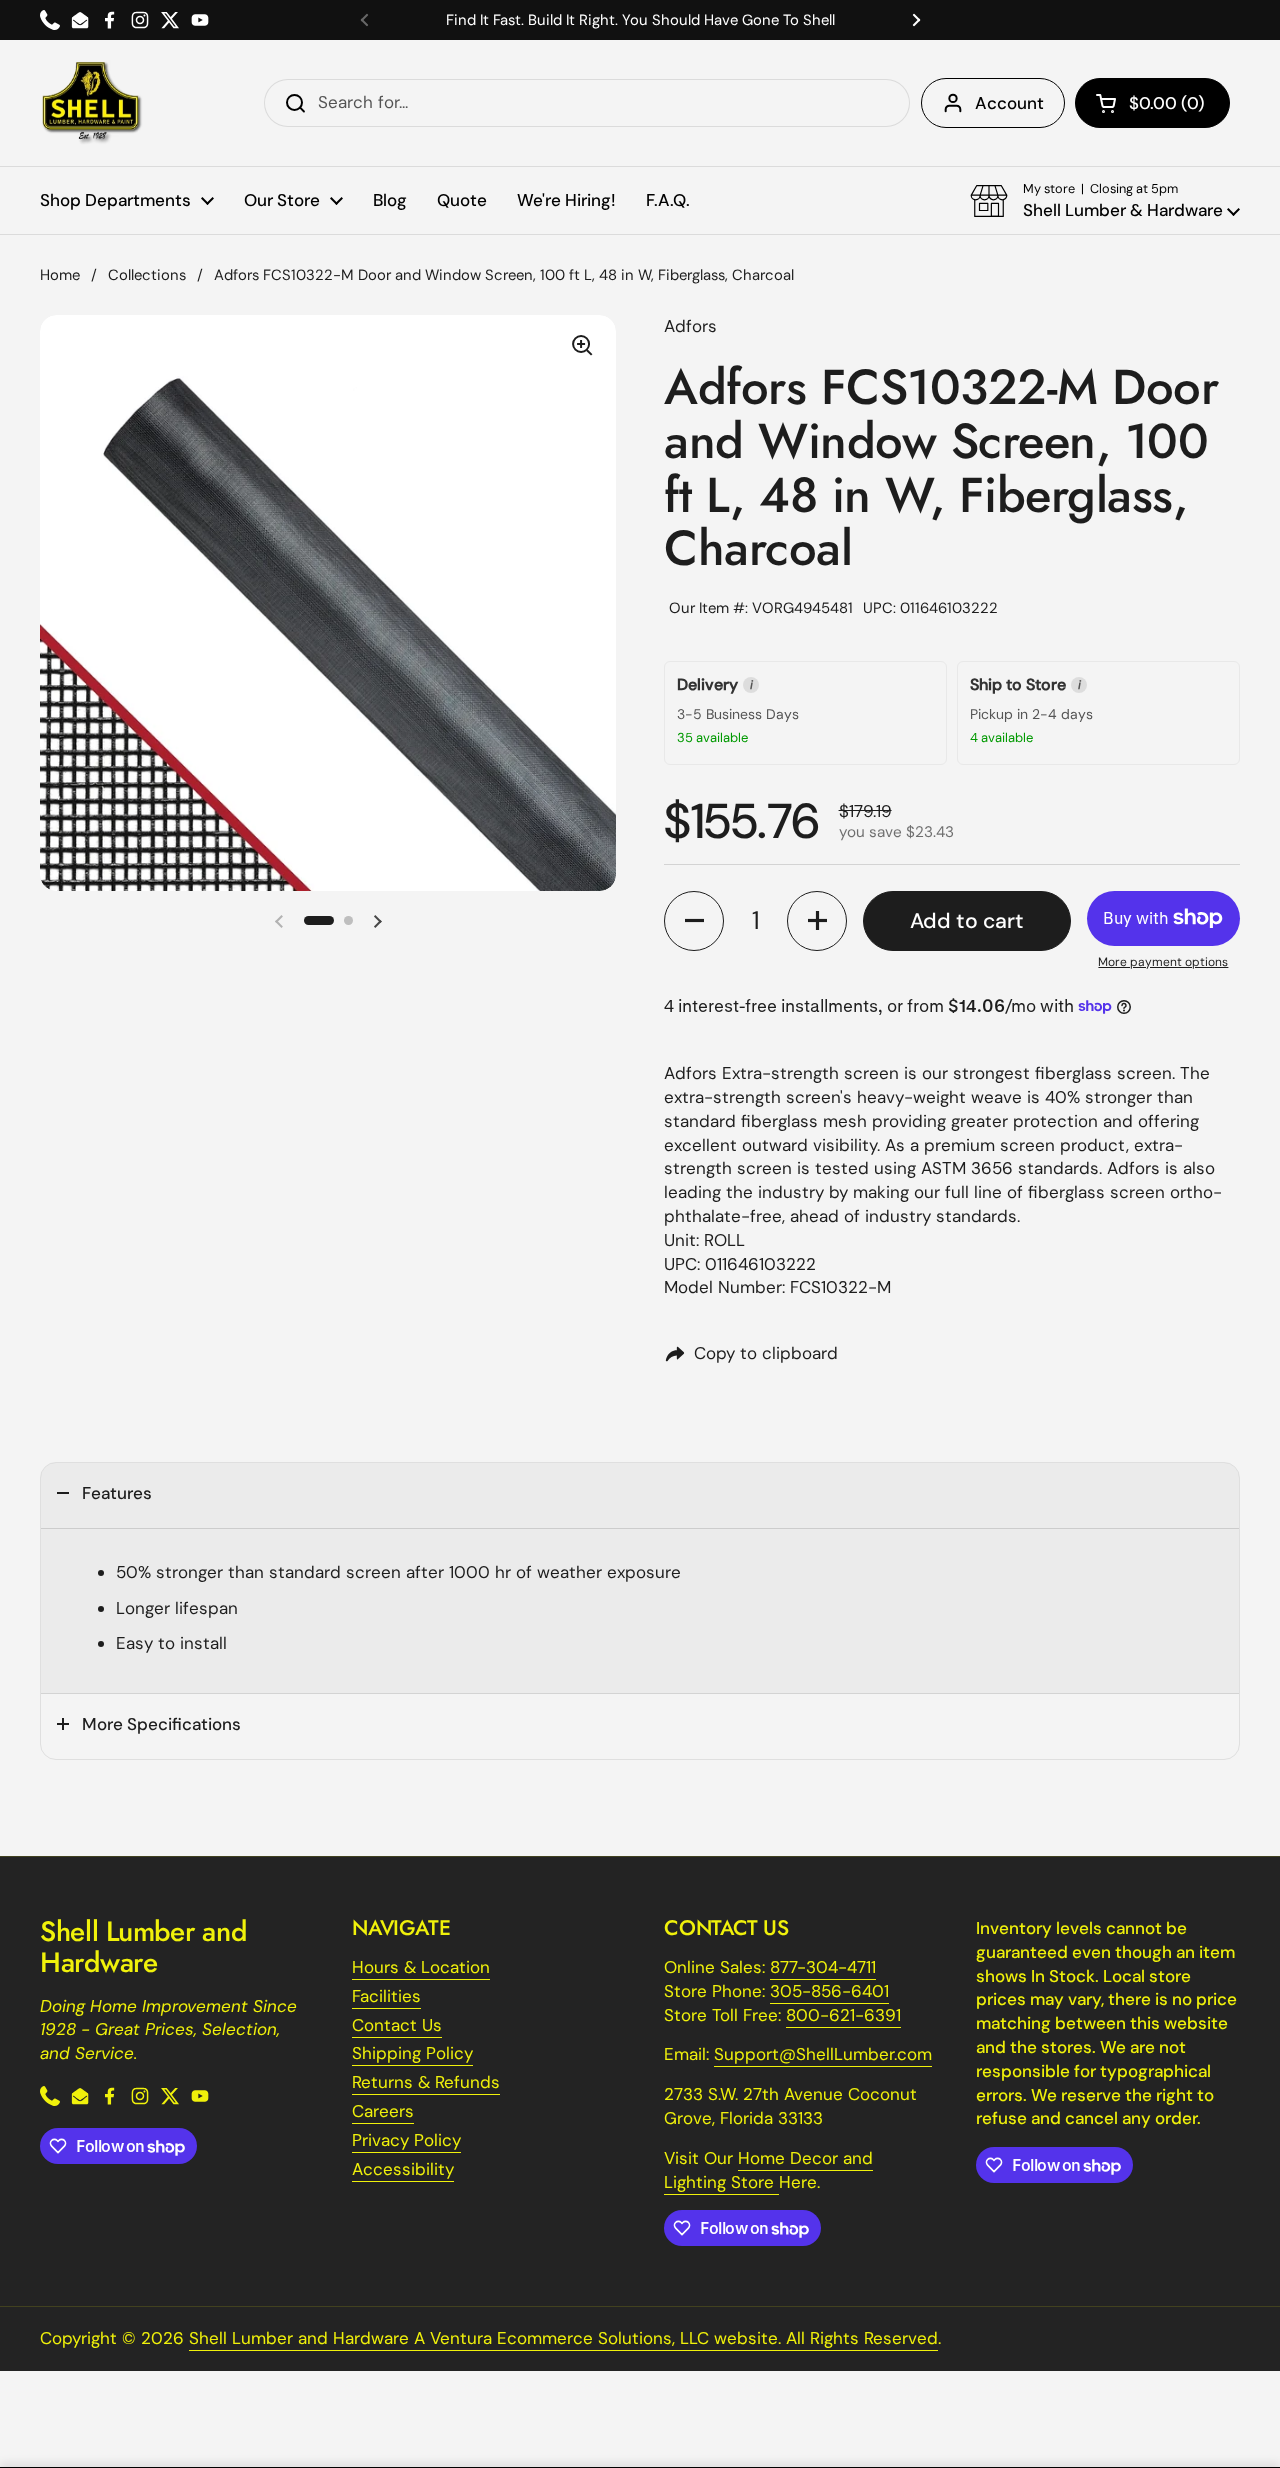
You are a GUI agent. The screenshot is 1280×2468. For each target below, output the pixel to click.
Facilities (386, 1996)
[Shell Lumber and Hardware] (91, 103)
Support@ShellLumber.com (823, 2054)
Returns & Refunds (426, 2082)
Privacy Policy (406, 2140)
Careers (383, 2111)
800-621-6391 (843, 2015)
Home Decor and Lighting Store (768, 2170)
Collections (147, 275)
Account (1009, 103)
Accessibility (403, 2169)
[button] (1152, 103)
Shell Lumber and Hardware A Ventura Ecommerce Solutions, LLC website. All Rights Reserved (563, 2338)
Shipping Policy (412, 2053)
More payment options (1163, 962)
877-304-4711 (823, 1967)
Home (60, 275)
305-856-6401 (829, 1991)
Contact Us (397, 2025)
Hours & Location (421, 1967)
